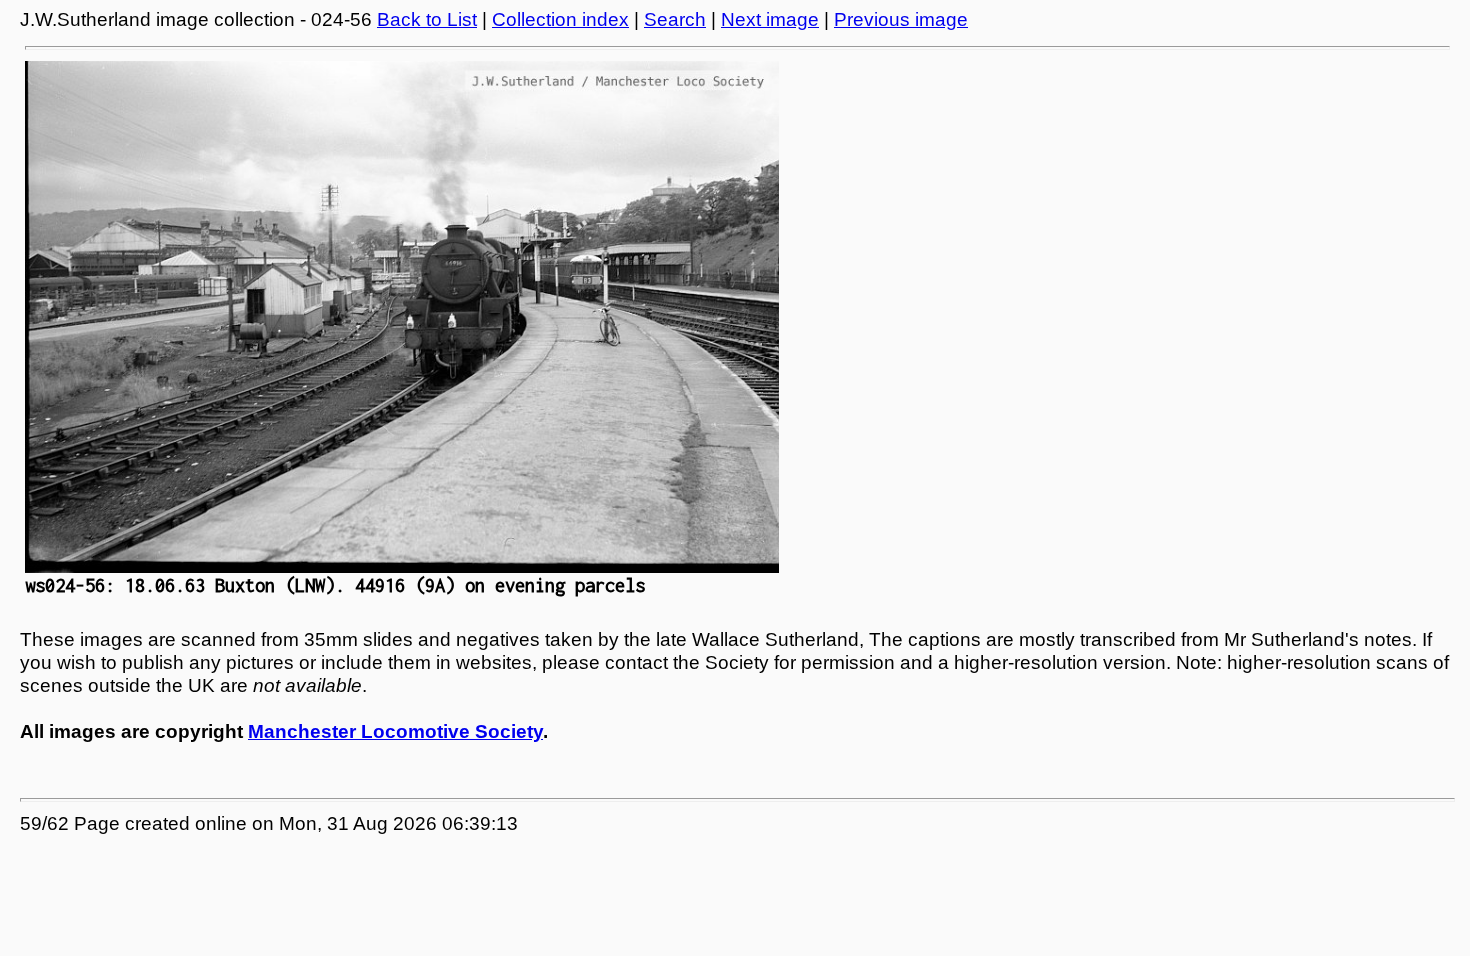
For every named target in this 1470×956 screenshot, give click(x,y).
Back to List (427, 19)
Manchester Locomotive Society (395, 731)
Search (675, 19)
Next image (770, 19)
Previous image (901, 19)
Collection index (560, 19)
